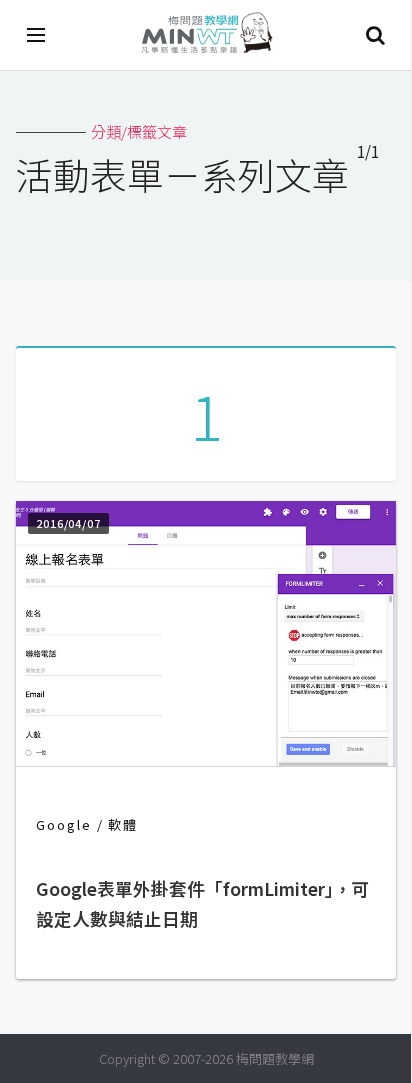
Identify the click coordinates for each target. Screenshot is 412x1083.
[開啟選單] (37, 35)
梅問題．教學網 (206, 35)
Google (64, 824)
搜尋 (375, 35)
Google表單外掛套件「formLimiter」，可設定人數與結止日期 (203, 903)
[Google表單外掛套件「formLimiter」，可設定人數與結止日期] (206, 760)
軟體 (123, 824)
